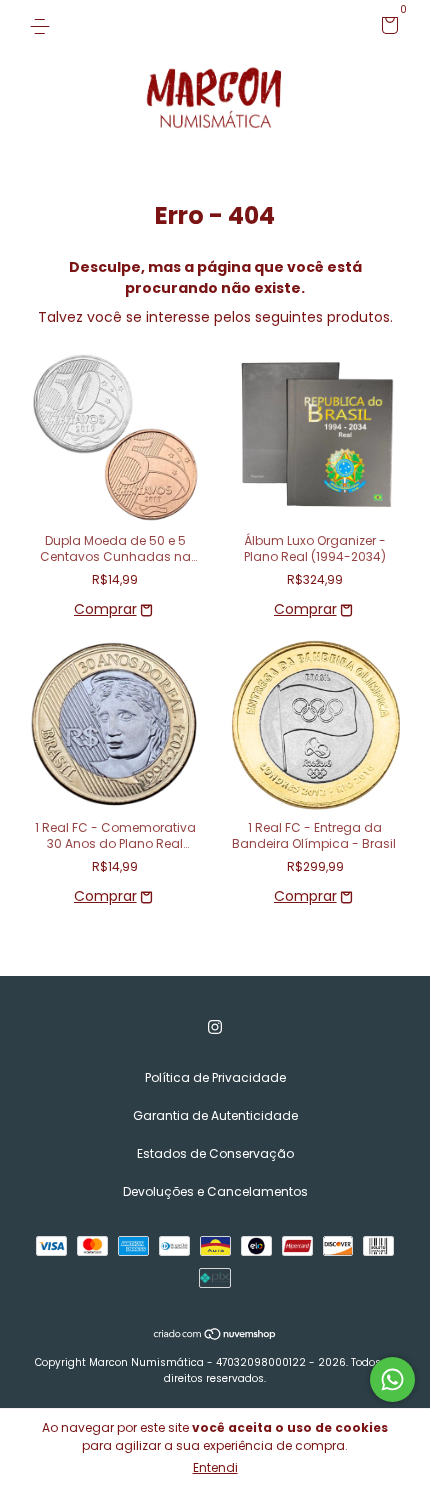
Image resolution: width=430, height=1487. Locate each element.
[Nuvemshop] (215, 1336)
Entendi (215, 1467)
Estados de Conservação (215, 1153)
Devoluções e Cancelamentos (215, 1191)
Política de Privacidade (215, 1077)
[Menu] (43, 25)
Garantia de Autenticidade (215, 1115)
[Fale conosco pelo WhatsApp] (392, 1379)
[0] (386, 28)
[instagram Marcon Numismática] (215, 1027)
